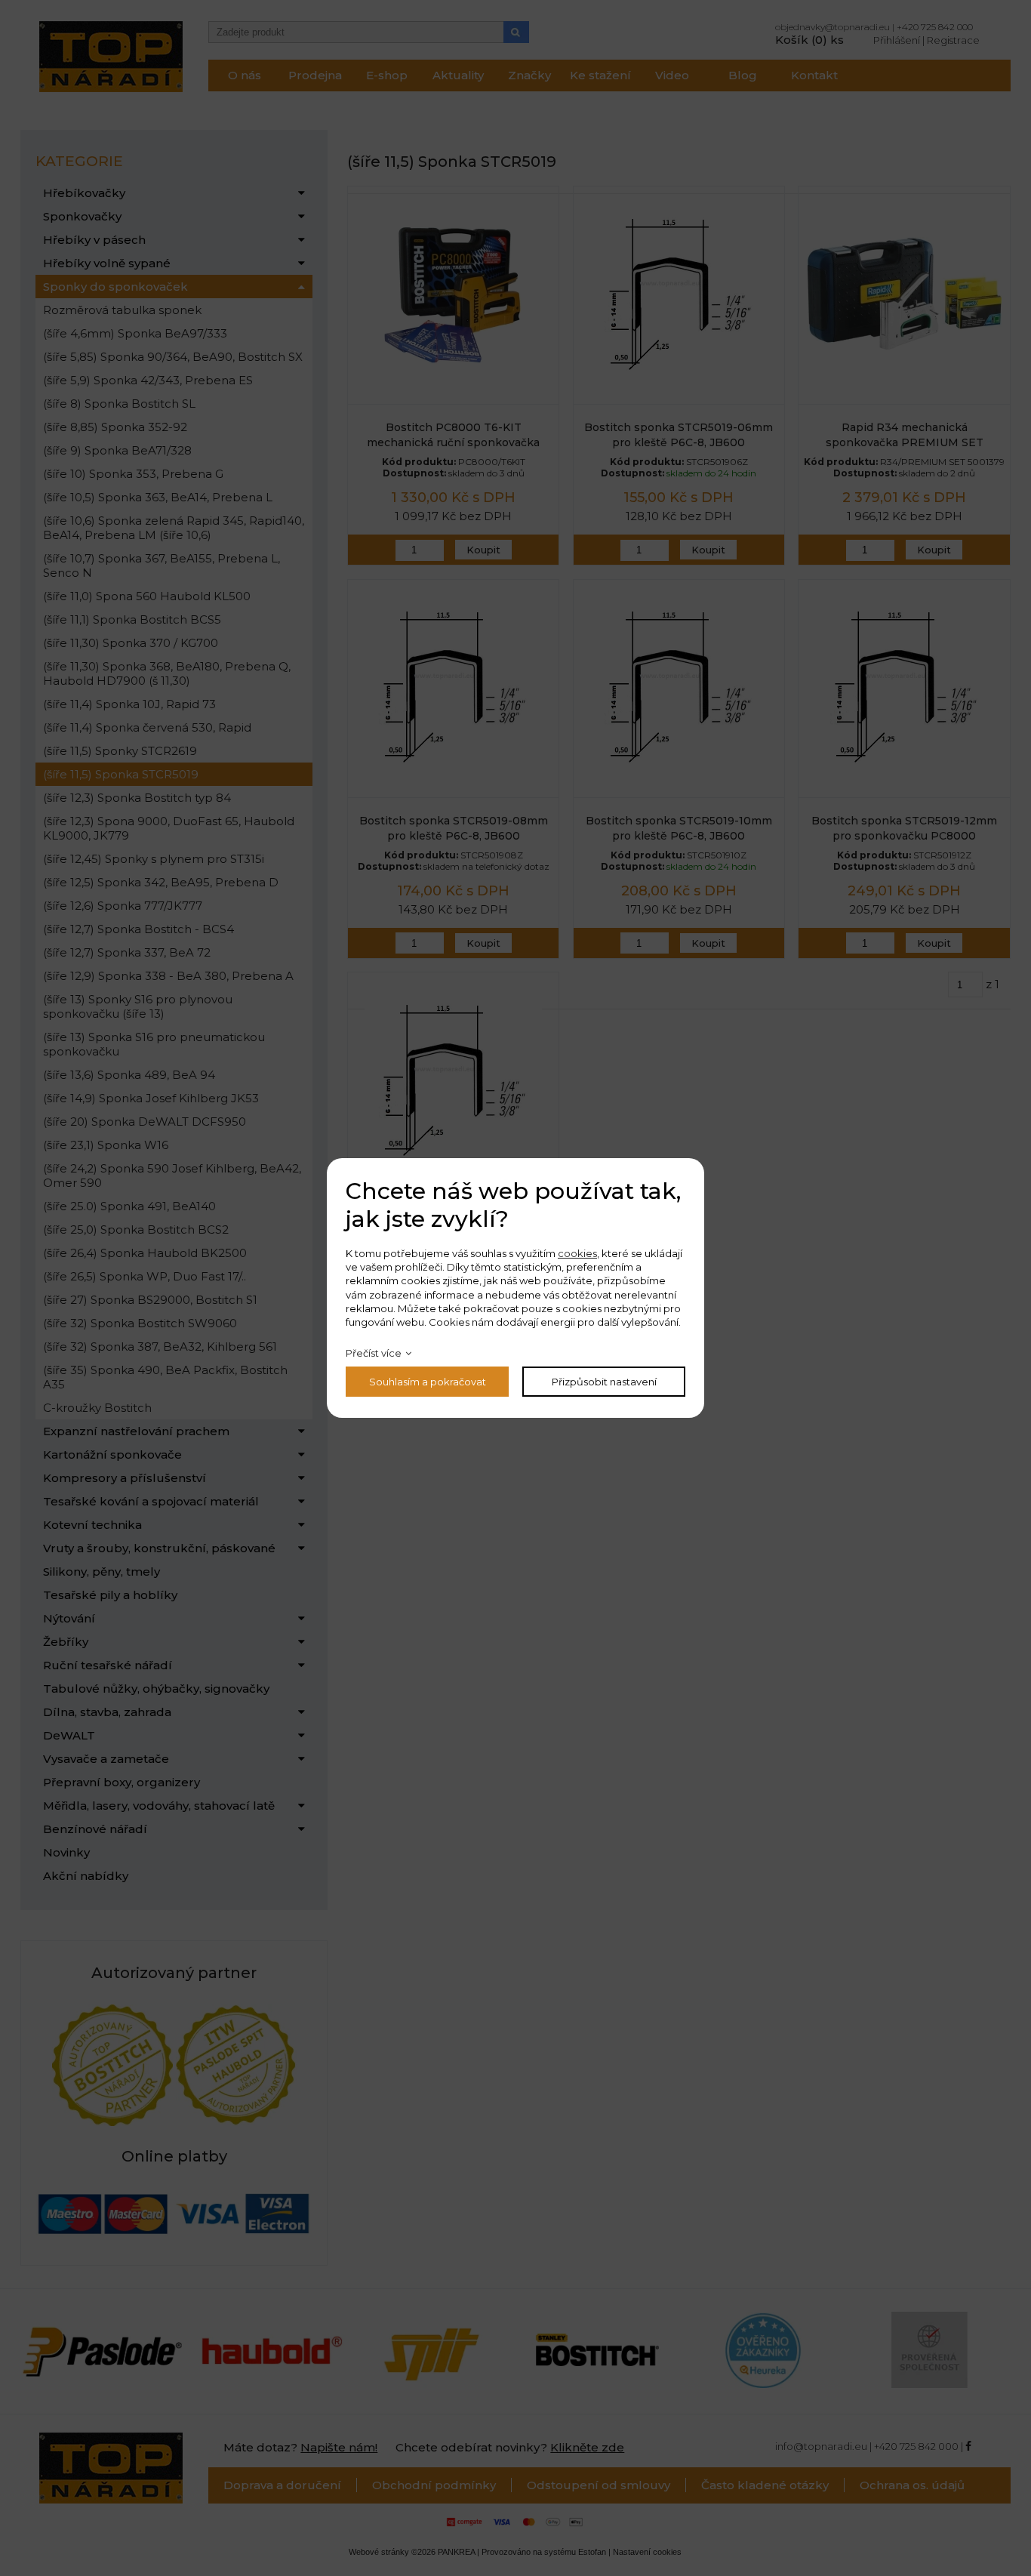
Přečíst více (374, 1353)
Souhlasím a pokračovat (428, 1382)
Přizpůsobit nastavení (604, 1382)
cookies (577, 1253)
